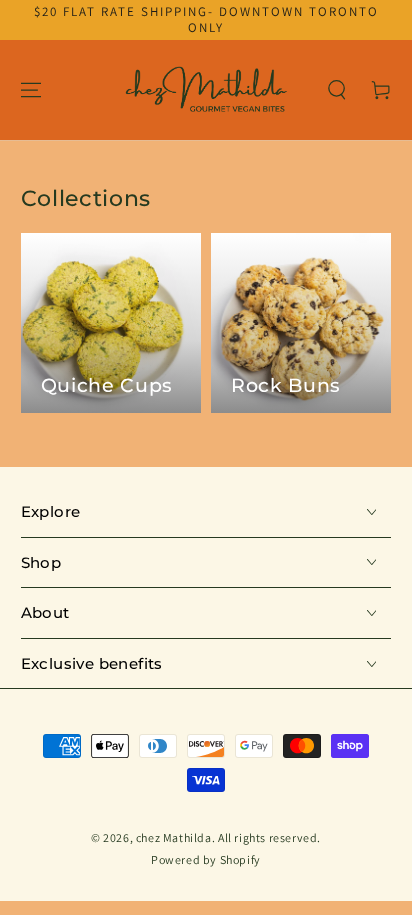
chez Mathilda (174, 837)
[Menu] (31, 90)
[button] (337, 90)
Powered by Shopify (206, 859)
